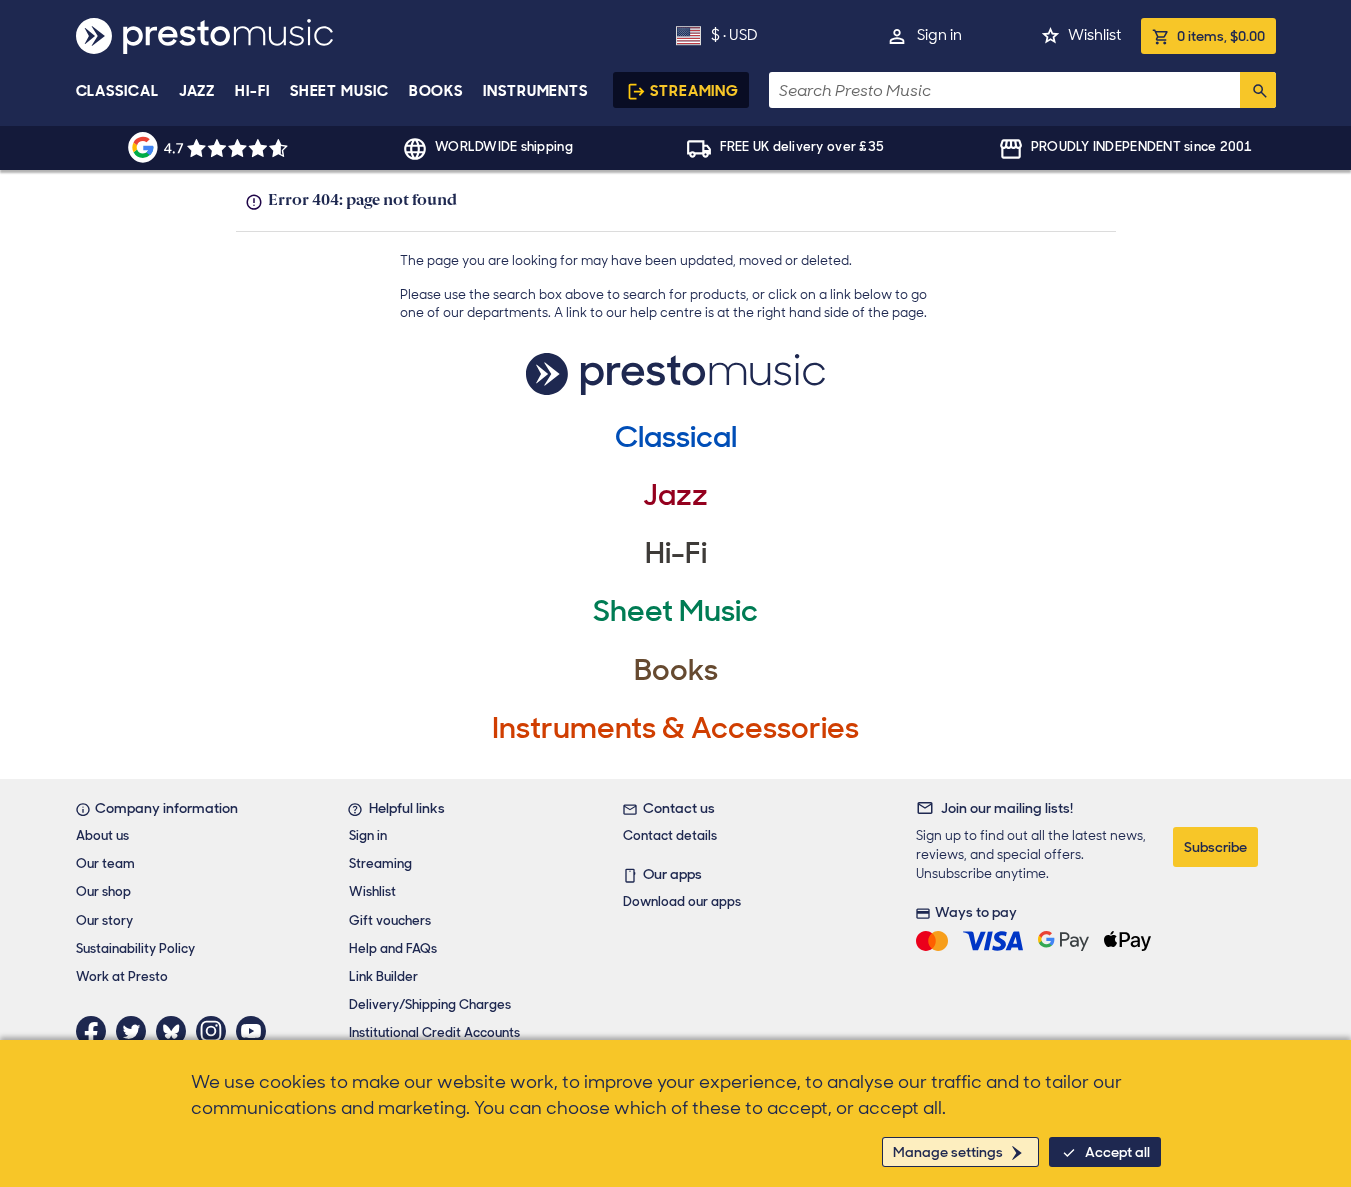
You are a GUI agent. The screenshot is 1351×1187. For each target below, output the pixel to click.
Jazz (197, 91)
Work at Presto (122, 976)
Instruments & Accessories (675, 727)
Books (436, 91)
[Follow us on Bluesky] (176, 1031)
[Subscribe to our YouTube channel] (256, 1031)
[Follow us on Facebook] (96, 1031)
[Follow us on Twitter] (136, 1031)
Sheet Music (339, 91)
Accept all (1117, 1152)
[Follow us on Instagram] (216, 1031)
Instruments (535, 91)
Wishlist (1094, 35)
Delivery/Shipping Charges (430, 1004)
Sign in (939, 35)
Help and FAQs (393, 948)
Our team (105, 863)
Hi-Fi (252, 91)
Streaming (694, 91)
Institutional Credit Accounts (434, 1032)
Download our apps (682, 901)
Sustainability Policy (135, 948)
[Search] (1258, 90)
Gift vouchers (390, 920)
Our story (104, 920)
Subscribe (1215, 847)
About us (102, 835)
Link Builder (383, 976)
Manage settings (948, 1152)
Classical (117, 91)
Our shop (103, 891)
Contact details (670, 835)
